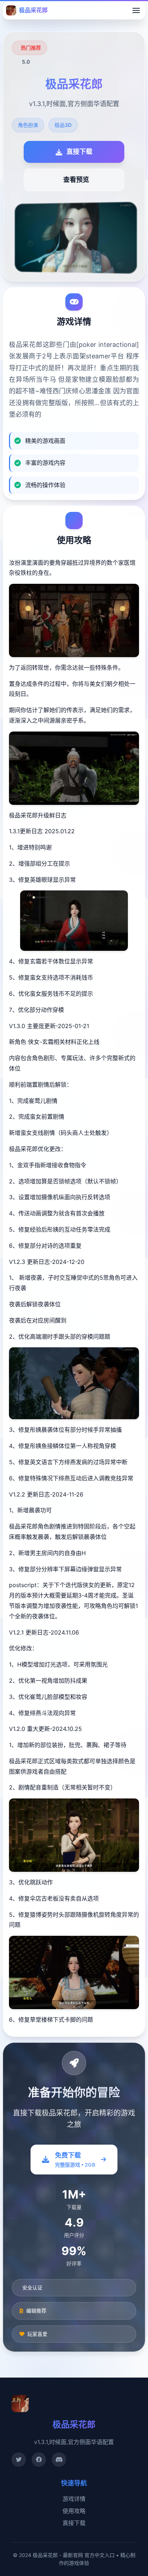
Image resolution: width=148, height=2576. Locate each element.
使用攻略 (74, 2511)
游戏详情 (74, 2499)
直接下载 (74, 2523)
